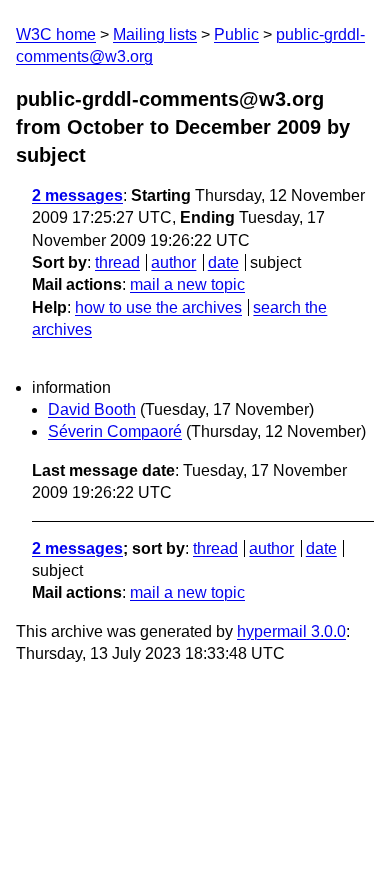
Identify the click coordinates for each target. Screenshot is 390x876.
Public (236, 34)
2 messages (77, 195)
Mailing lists (155, 34)
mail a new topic (187, 284)
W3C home (56, 34)
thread (117, 262)
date (223, 262)
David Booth (92, 409)
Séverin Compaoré (115, 431)
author (173, 262)
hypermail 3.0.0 (291, 631)
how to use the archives (158, 307)
